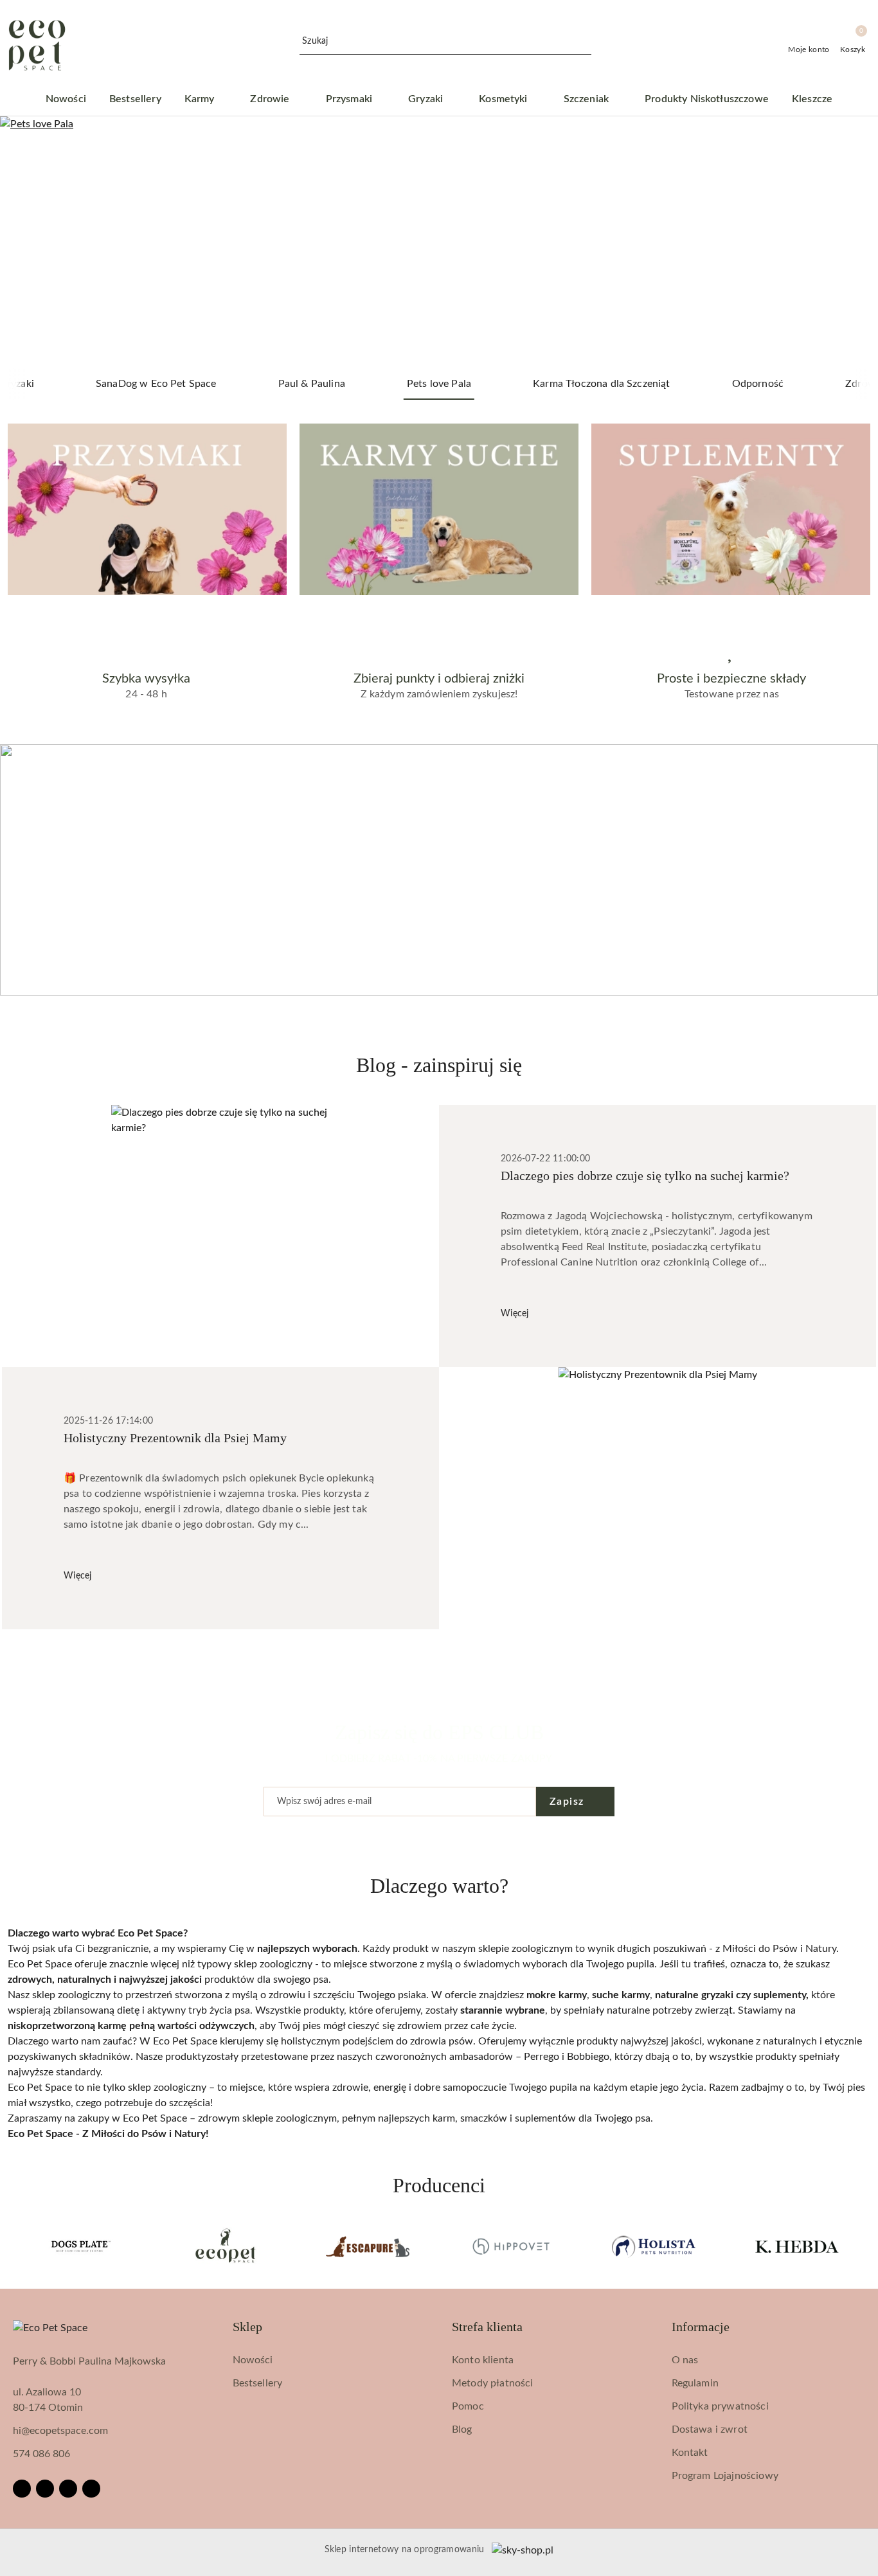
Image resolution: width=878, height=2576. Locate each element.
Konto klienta (483, 2360)
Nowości (253, 2360)
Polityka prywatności (720, 2406)
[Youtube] (68, 2489)
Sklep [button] (247, 2327)
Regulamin (695, 2383)
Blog (462, 2429)
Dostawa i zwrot (710, 2429)
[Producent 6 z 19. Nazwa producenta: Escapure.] (367, 2246)
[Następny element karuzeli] (865, 2246)
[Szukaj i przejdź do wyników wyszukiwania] (584, 42)
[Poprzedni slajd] (28, 242)
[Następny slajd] (850, 242)
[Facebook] (22, 2489)
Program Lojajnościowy (725, 2476)
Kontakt (690, 2453)
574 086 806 (41, 2454)
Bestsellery (258, 2383)
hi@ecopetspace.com (60, 2431)
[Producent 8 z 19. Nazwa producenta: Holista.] (654, 2246)
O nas (685, 2360)
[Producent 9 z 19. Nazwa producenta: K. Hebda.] (797, 2246)
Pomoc (468, 2406)
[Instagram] (45, 2489)
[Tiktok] (91, 2489)
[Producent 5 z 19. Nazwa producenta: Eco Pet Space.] (225, 2246)
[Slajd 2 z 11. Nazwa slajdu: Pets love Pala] (439, 242)
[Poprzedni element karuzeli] (13, 2246)
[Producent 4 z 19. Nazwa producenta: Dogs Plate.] (81, 2246)
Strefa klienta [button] (487, 2327)
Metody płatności (493, 2383)
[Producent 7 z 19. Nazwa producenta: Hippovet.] (511, 2246)
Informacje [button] (701, 2327)
